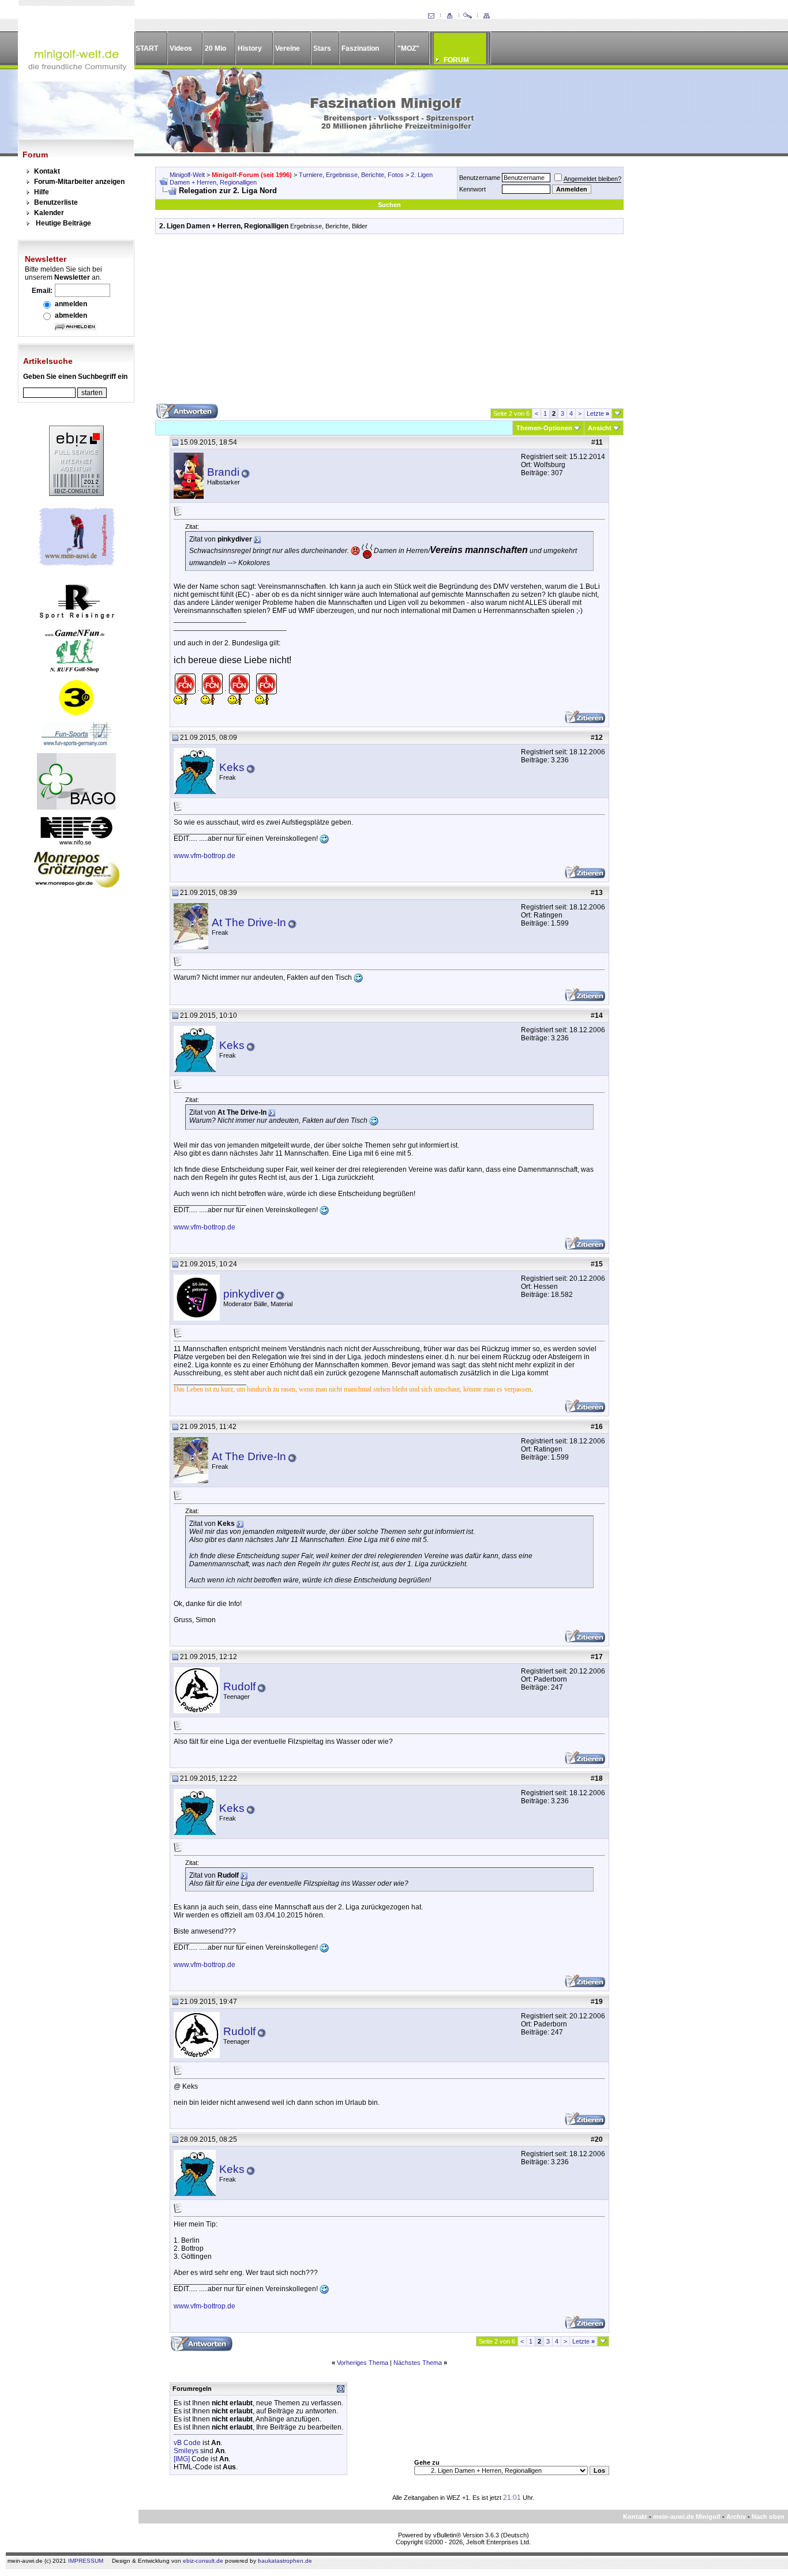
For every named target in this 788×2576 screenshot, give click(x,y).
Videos (181, 48)
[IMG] (182, 2459)
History (250, 48)
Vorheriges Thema (363, 2363)
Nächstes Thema (418, 2363)
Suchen (389, 205)
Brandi (223, 472)
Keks (232, 767)
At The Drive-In (249, 922)
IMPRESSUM (86, 2561)
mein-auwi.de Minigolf (687, 2517)
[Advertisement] (389, 323)
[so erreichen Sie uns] (431, 16)
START (147, 48)
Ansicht (600, 428)
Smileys (186, 2451)
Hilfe (42, 192)
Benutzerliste (56, 202)
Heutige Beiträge (63, 223)
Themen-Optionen (544, 428)
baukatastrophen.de (285, 2561)
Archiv (736, 2517)
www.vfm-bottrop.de (204, 856)
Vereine (288, 48)
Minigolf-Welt (187, 175)
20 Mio (215, 48)
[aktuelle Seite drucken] (449, 16)
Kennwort (472, 189)
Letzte (598, 413)
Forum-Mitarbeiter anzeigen (79, 182)
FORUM (456, 60)
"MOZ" (408, 48)
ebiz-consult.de (203, 2561)
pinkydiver (249, 1294)
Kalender (49, 213)
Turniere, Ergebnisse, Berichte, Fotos (351, 175)
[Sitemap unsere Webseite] (486, 16)
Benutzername (480, 178)
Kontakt (47, 171)
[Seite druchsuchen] (468, 16)
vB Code (187, 2443)
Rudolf (239, 1686)
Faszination (360, 48)
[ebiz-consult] (76, 494)
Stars (322, 48)
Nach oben (768, 2517)
